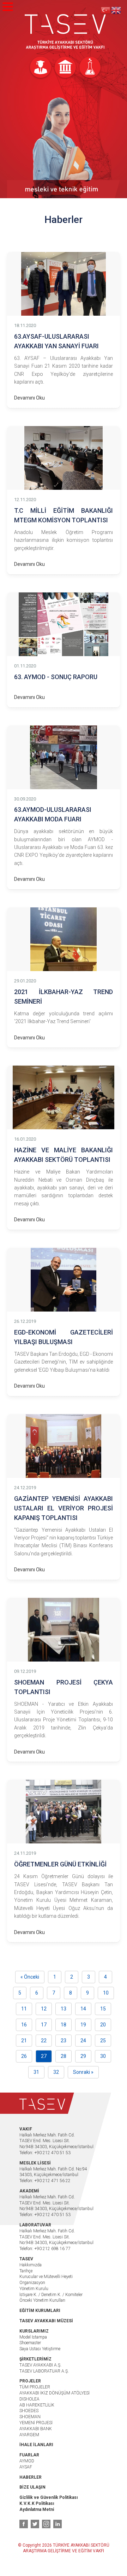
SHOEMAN (30, 2417)
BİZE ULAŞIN (32, 2487)
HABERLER (31, 2477)
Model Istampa (33, 2337)
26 (24, 2056)
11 (24, 2009)
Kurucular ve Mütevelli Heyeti (46, 2277)
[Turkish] (106, 10)
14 (83, 2009)
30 (103, 2056)
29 (83, 2056)
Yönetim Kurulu (34, 2289)
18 (64, 2025)
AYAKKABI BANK (36, 2429)
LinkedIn (58, 2524)
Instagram (46, 2524)
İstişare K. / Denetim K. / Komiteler (51, 2295)
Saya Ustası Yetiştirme (40, 2349)
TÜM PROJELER (35, 2387)
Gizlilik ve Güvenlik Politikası (49, 2497)
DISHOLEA (29, 2399)
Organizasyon (32, 2283)
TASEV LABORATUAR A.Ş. (44, 2371)
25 (103, 2041)
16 (24, 2025)
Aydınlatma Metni (37, 2509)
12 (44, 2009)
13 (64, 2009)
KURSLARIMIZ (34, 2331)
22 (44, 2041)
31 (36, 2072)
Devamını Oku (29, 398)
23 (64, 2041)
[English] (116, 10)
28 (64, 2056)
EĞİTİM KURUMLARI (40, 2311)
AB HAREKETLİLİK (37, 2405)
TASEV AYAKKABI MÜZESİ (46, 2321)
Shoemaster (30, 2343)
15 (103, 2009)
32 (56, 2072)
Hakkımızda (31, 2265)
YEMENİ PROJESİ (36, 2423)
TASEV (65, 32)
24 (83, 2041)
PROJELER (30, 2381)
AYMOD (27, 2461)
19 (83, 2025)
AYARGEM (29, 2435)
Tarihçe (26, 2271)
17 (44, 2025)
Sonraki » (83, 2072)
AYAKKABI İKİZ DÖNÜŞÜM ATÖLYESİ (55, 2393)
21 (24, 2041)
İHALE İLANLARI (36, 2445)
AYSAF (26, 2467)
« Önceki (30, 1977)
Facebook (24, 2524)
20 (103, 2025)
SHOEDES (29, 2411)
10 (106, 1993)
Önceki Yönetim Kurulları (42, 2300)
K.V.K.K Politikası (37, 2503)
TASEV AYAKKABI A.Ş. (40, 2365)
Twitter (35, 2524)
